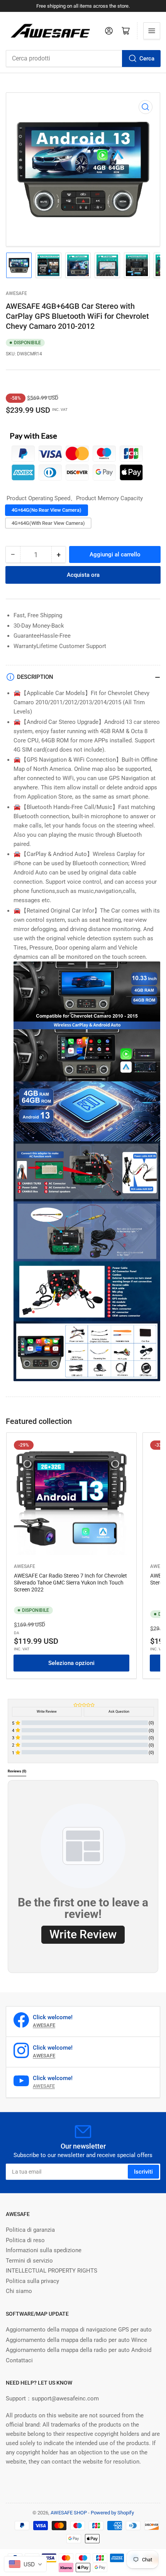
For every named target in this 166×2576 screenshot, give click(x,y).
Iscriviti (143, 2172)
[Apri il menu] (152, 31)
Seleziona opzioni (71, 1663)
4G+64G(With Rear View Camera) (48, 523)
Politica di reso (25, 2240)
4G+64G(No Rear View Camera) (47, 510)
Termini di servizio (29, 2261)
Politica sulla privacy (32, 2281)
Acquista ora (83, 575)
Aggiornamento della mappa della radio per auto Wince (76, 2340)
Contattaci (19, 2360)
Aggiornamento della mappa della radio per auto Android (79, 2350)
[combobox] (83, 59)
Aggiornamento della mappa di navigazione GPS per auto (79, 2330)
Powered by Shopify (112, 2513)
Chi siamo (19, 2291)
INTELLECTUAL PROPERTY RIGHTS (52, 2271)
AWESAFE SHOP (69, 2513)
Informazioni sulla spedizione (44, 2250)
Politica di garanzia (30, 2230)
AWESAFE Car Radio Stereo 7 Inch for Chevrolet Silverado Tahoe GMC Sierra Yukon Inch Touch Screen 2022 (70, 1583)
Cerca (147, 59)
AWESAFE (16, 293)
